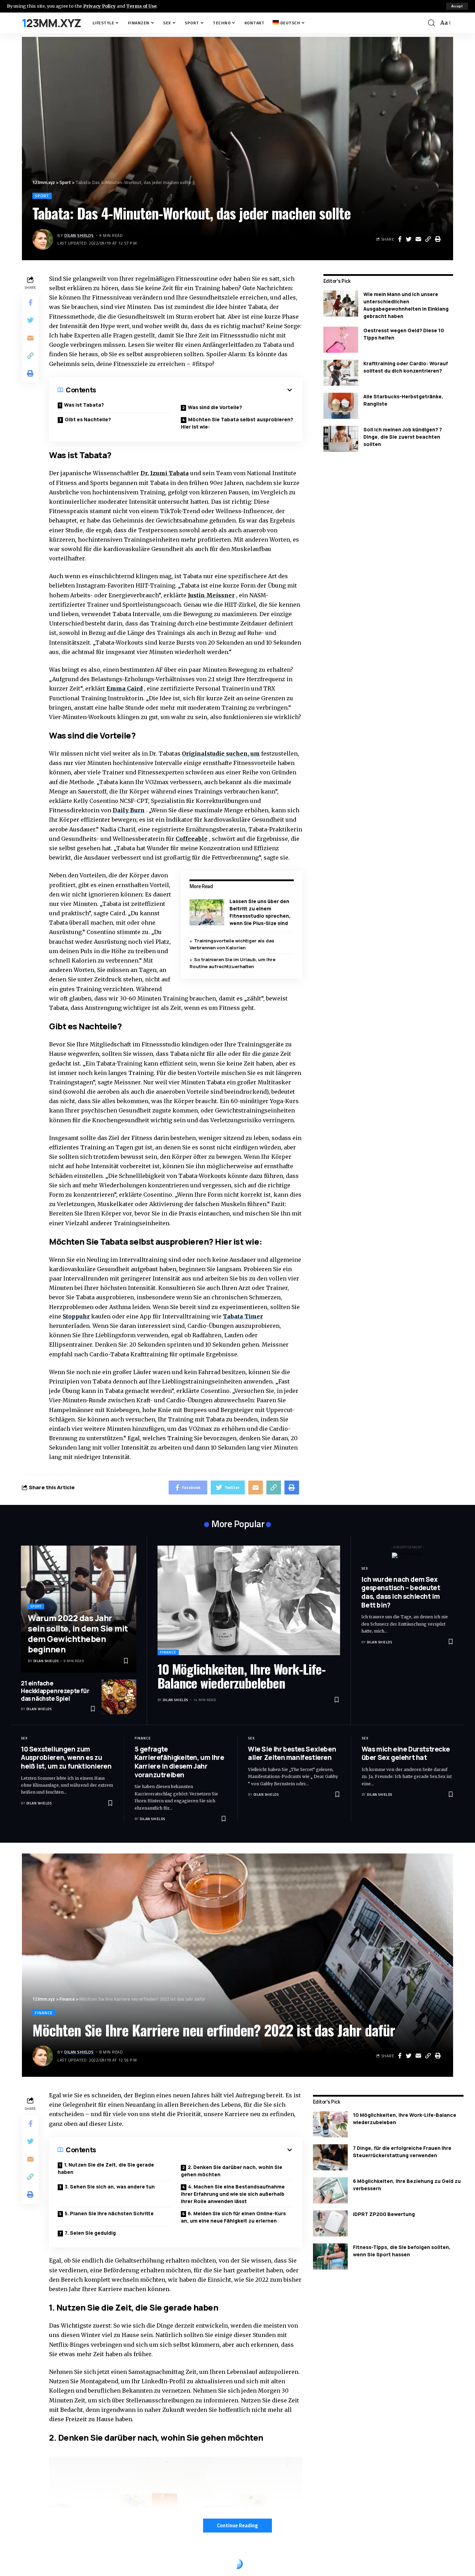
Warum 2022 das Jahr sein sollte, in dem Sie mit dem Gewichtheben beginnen (78, 1633)
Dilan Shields (79, 235)
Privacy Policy (99, 6)
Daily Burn (129, 810)
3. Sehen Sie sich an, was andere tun (110, 2187)
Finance (168, 1652)
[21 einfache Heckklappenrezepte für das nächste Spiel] (119, 1697)
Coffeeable (192, 839)
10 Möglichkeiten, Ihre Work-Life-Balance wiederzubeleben (241, 1676)
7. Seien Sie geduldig (90, 2233)
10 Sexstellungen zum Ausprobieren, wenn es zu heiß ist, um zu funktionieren (66, 1758)
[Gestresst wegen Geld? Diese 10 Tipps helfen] (341, 340)
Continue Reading (237, 2525)
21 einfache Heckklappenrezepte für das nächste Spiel (55, 1691)
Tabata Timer (243, 1316)
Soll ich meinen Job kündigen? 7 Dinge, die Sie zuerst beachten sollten (403, 437)
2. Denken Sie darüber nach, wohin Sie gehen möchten (232, 2171)
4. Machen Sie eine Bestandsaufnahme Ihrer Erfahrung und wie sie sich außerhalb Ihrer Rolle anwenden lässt (233, 2194)
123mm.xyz (52, 23)
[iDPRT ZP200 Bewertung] (330, 2223)
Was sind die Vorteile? (215, 407)
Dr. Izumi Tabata (165, 473)
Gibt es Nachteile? (88, 419)
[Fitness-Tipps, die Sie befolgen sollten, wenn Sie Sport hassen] (330, 2256)
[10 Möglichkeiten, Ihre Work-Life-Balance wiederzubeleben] (249, 1600)
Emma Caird (124, 688)
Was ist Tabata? (84, 405)
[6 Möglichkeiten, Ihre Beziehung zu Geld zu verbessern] (330, 2190)
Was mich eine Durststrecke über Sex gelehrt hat (406, 1753)
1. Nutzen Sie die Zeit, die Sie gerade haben (106, 2168)
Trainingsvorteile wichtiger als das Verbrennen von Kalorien (232, 944)
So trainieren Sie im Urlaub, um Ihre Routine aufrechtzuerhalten (232, 963)
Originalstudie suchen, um (221, 753)
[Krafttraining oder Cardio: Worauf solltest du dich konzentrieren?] (341, 373)
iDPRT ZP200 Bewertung (384, 2214)
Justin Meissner (211, 595)
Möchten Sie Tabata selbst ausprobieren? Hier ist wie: (237, 423)
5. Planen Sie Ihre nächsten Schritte (109, 2213)
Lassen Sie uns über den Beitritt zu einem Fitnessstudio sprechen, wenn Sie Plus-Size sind (260, 912)
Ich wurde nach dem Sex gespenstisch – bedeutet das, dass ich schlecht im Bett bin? (401, 1592)
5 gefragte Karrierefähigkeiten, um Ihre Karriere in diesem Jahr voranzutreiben (179, 1762)
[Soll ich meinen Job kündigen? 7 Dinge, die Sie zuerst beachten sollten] (341, 439)
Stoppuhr (76, 1316)
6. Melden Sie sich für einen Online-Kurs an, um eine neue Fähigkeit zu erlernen (233, 2217)
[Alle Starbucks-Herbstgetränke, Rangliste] (341, 406)
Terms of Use (141, 6)
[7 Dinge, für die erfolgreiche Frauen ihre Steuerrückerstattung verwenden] (330, 2157)
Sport (42, 196)
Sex (365, 1568)
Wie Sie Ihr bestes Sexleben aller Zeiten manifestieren (292, 1753)
